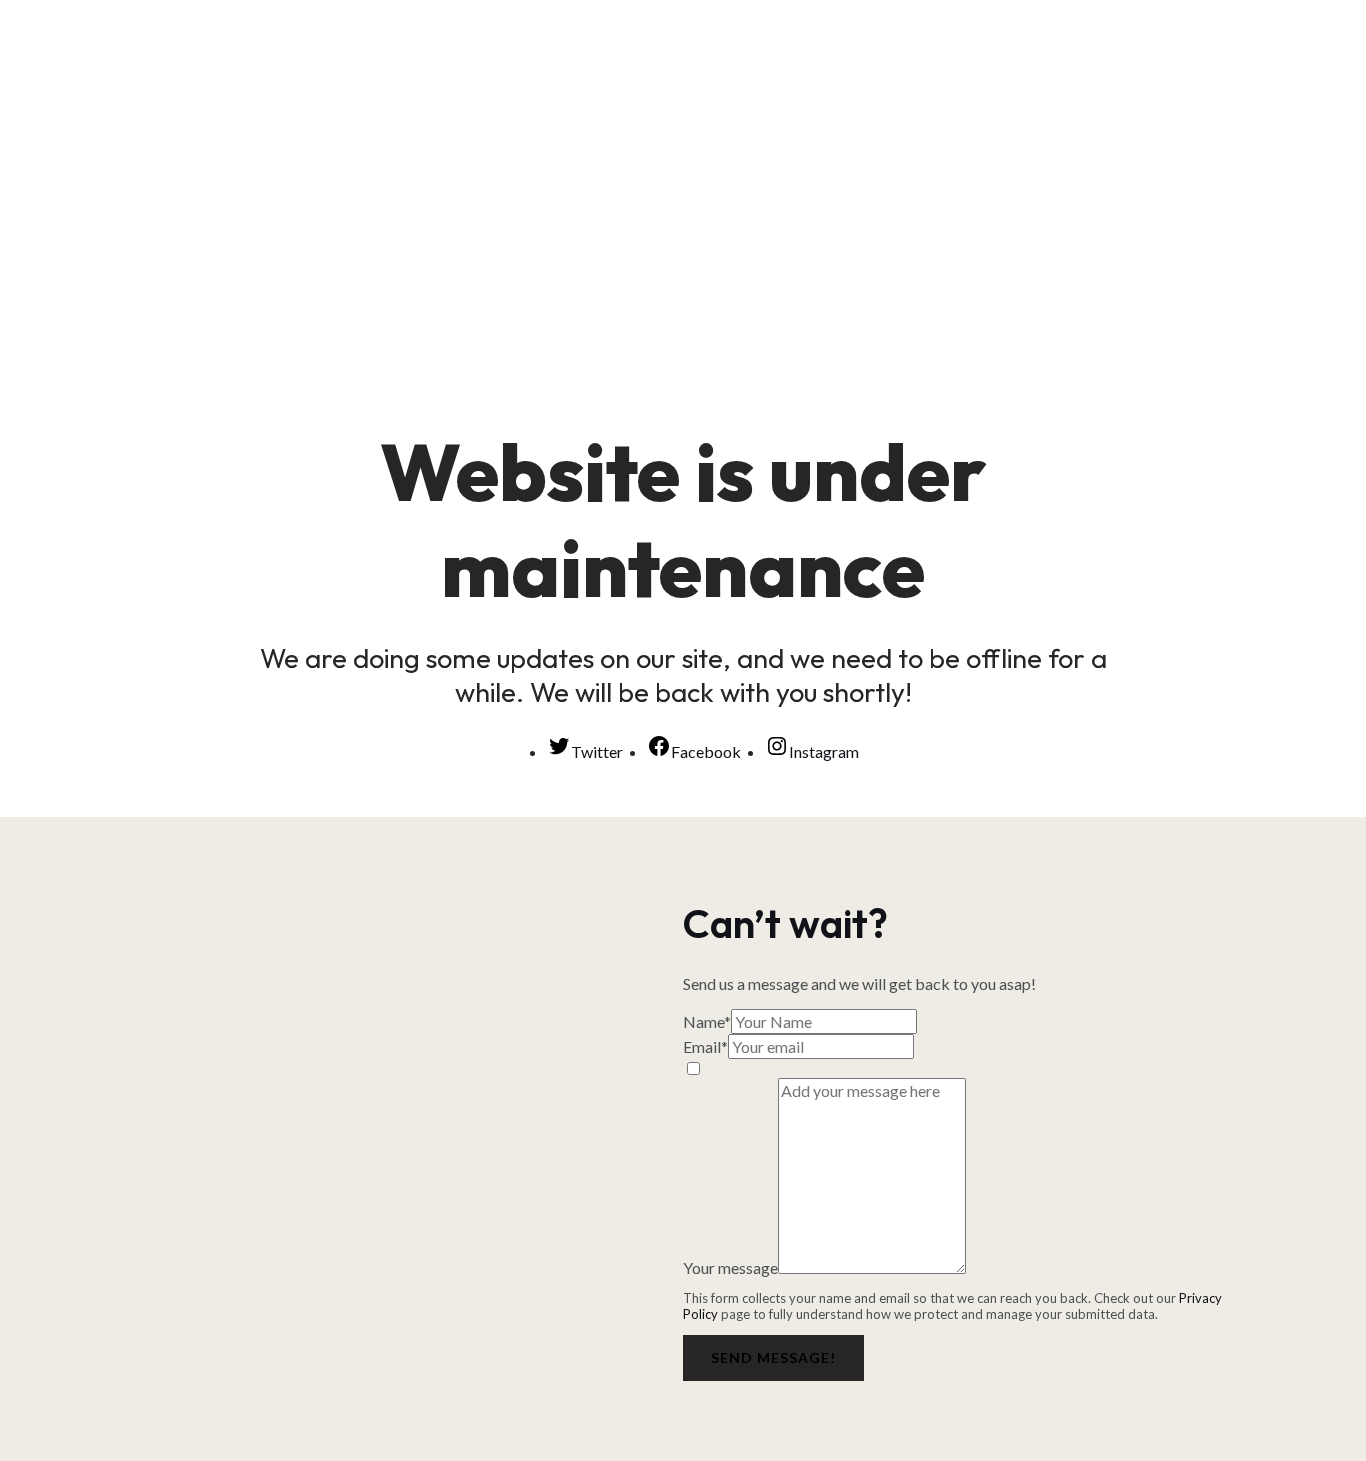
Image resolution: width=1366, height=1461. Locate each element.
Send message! (773, 1357)
